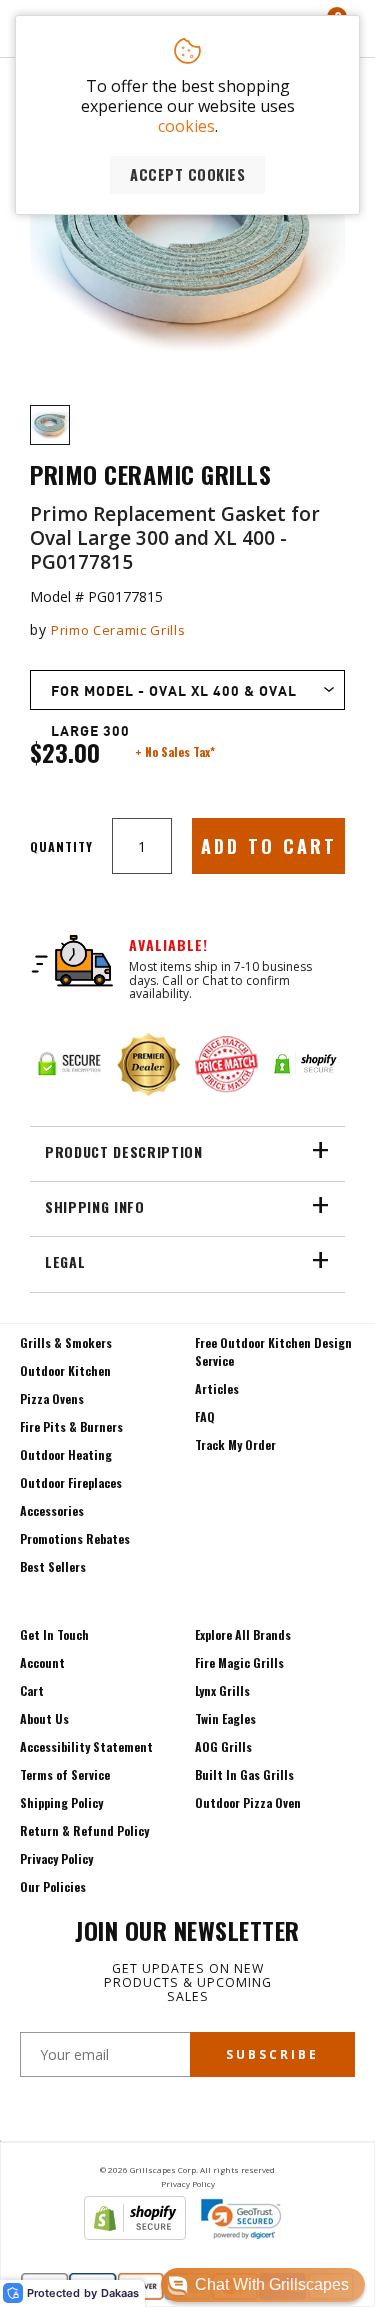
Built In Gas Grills (244, 1774)
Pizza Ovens (52, 1398)
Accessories (52, 1510)
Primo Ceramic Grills (118, 630)
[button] (263, 2285)
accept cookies (187, 174)
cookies (186, 126)
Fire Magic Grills (239, 1662)
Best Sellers (53, 1566)
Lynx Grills (222, 1690)
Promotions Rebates (75, 1538)
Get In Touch (54, 1634)
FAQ (205, 1416)
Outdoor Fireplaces (71, 1482)
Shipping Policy (61, 1802)
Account (42, 1662)
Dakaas (120, 2293)
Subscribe (272, 2054)
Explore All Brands (243, 1634)
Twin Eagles (225, 1718)
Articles (217, 1388)
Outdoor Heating (66, 1454)
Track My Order (235, 1444)
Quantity (61, 846)
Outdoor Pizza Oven (248, 1802)
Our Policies (53, 1886)
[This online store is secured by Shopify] (135, 2234)
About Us (44, 1718)
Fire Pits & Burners (71, 1426)
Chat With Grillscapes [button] (272, 2284)
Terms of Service (65, 1774)
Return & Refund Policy (84, 1830)
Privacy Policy (56, 1858)
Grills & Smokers (66, 1342)
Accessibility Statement (86, 1746)
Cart (32, 1690)
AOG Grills (223, 1746)
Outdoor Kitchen (65, 1370)
